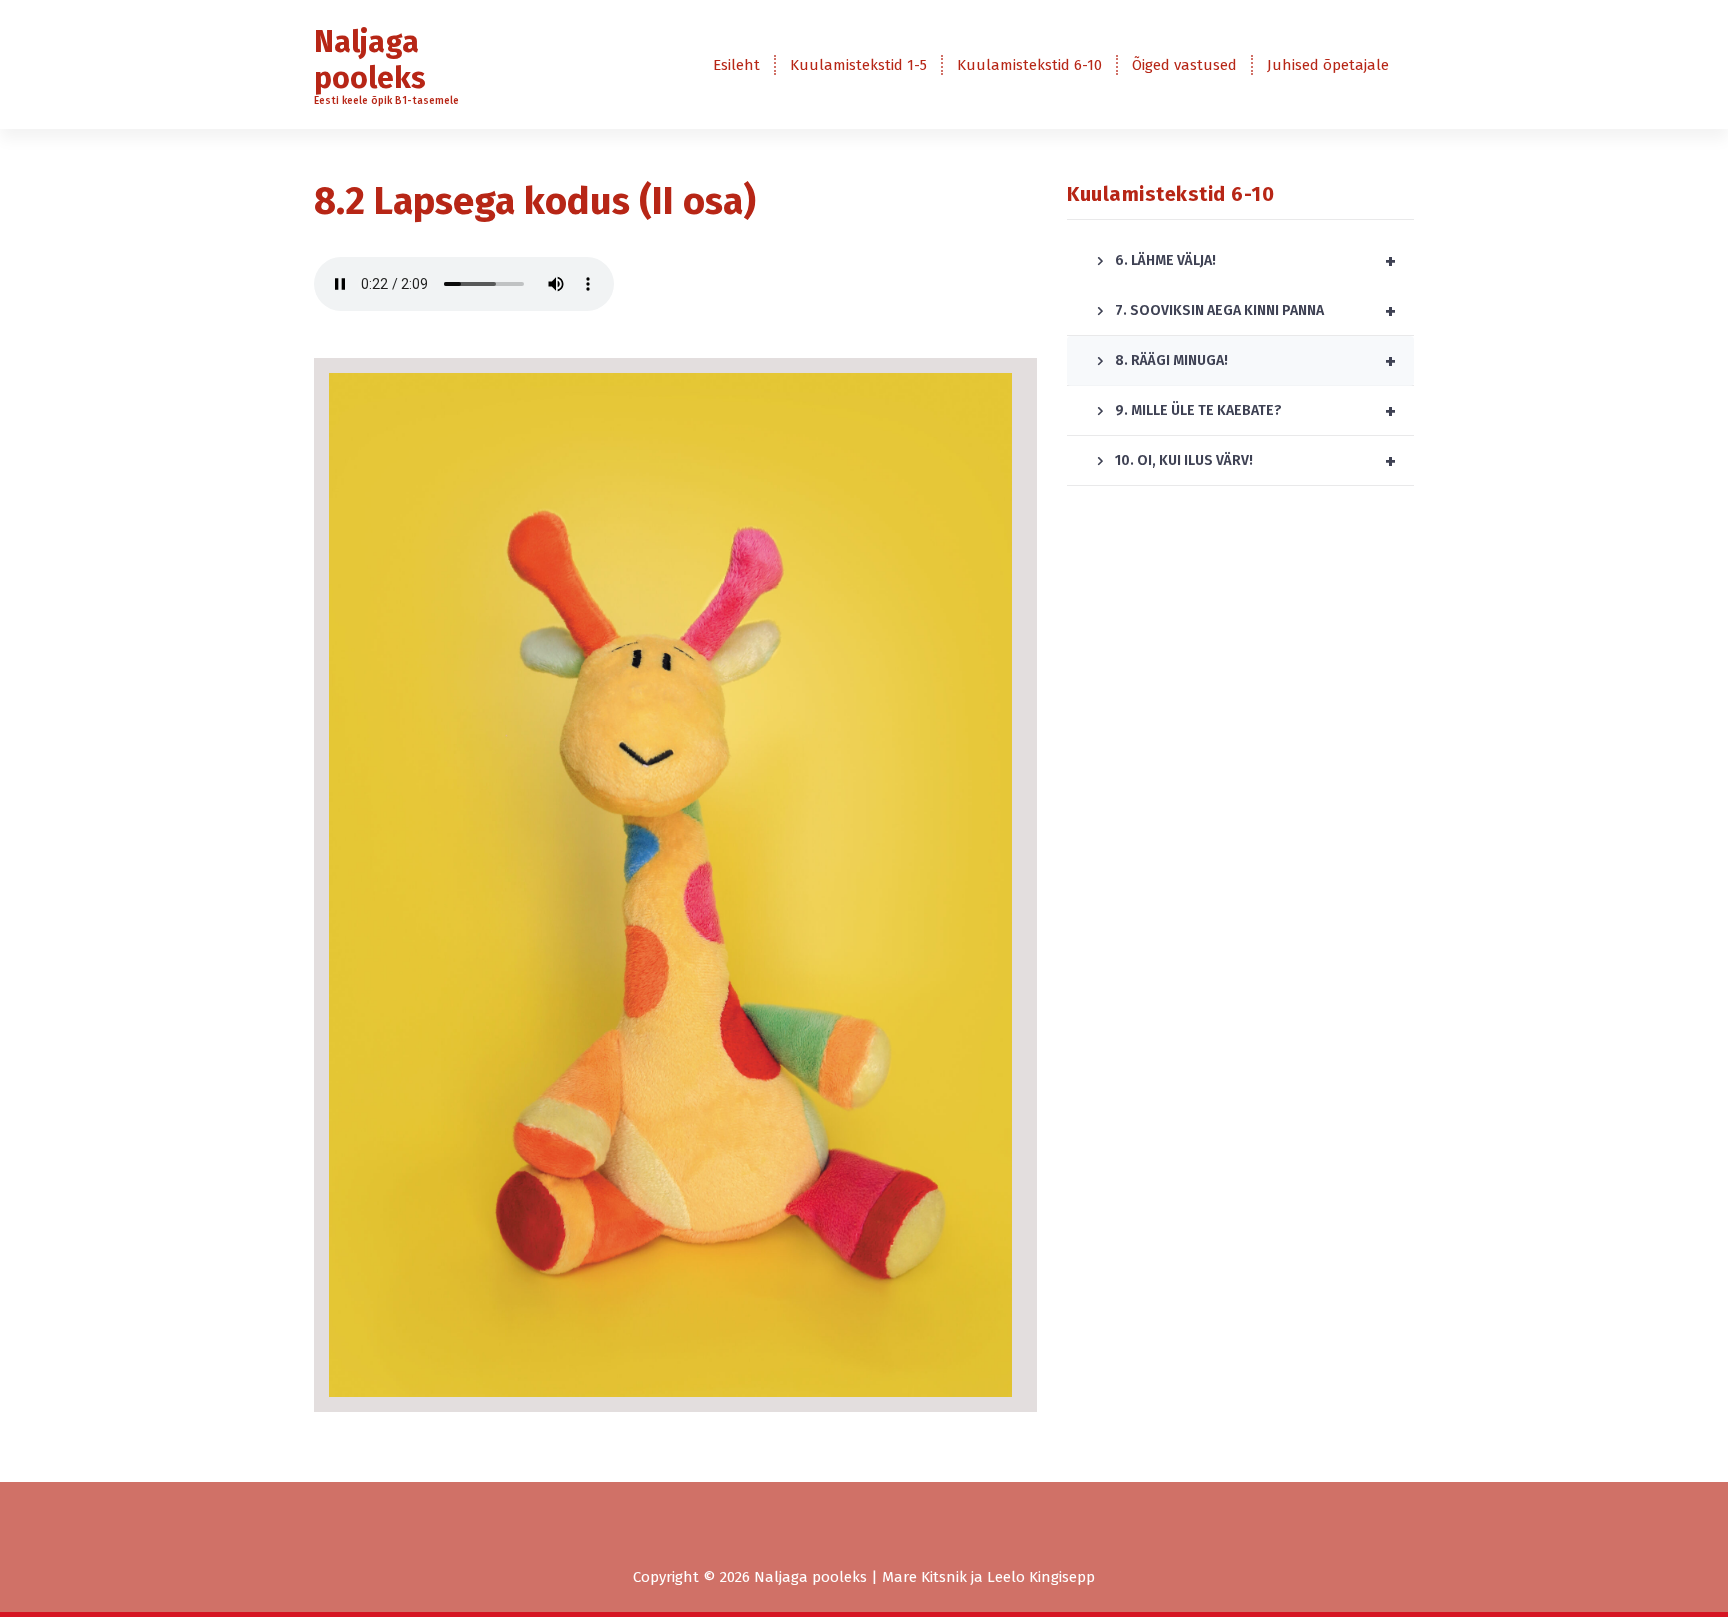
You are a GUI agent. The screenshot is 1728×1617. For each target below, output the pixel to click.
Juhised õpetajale (1328, 65)
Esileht (736, 65)
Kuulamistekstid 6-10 (1029, 65)
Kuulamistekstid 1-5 (858, 65)
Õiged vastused (1184, 65)
